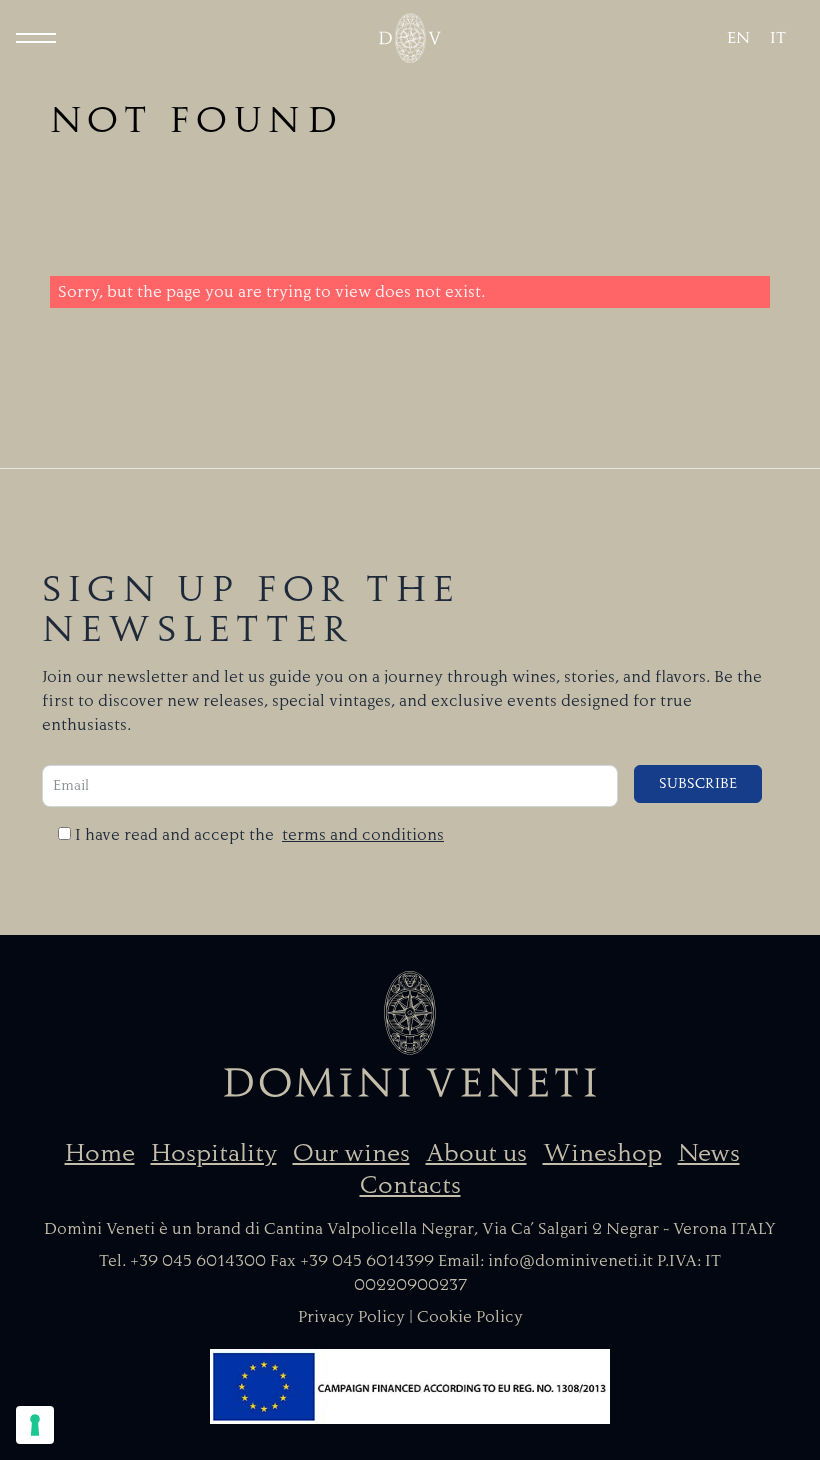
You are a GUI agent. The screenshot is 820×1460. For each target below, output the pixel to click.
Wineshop (602, 1153)
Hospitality (214, 1153)
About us (476, 1153)
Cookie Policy (470, 1317)
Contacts (410, 1185)
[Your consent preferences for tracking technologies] (35, 1425)
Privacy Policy (351, 1317)
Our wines (351, 1153)
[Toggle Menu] (36, 38)
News (709, 1153)
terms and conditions (363, 835)
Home (100, 1153)
